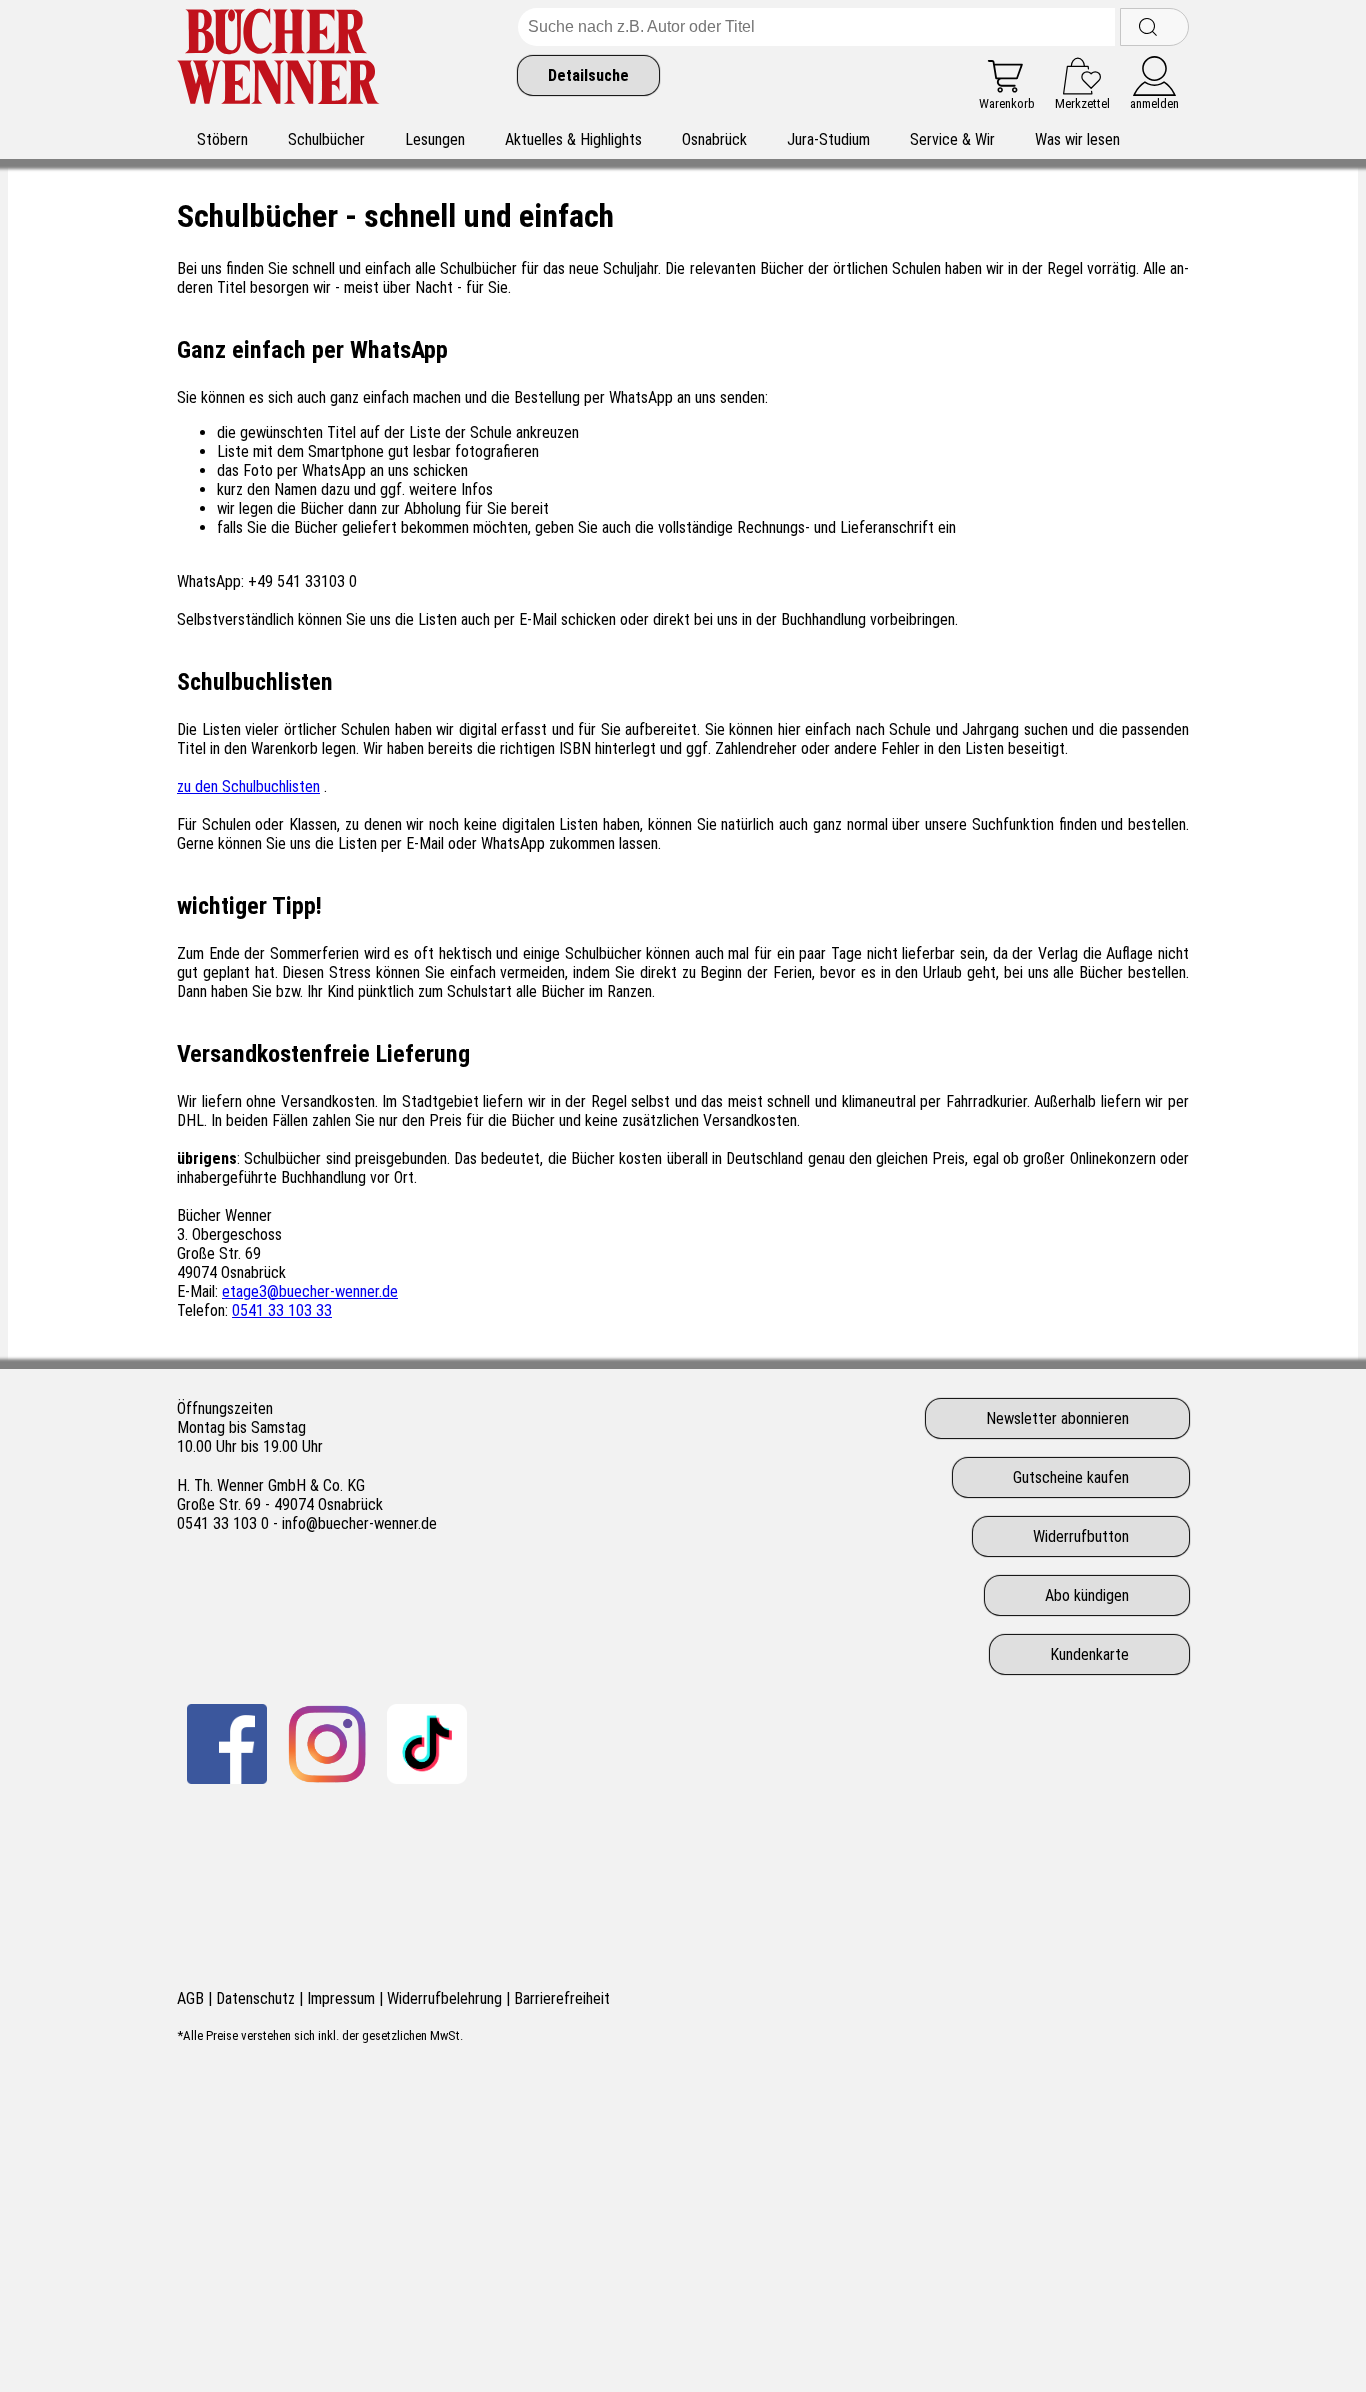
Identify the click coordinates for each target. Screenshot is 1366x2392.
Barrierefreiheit (562, 1998)
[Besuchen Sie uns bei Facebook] (227, 1744)
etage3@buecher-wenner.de (310, 1291)
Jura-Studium (828, 139)
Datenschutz (255, 1998)
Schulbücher (326, 139)
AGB (190, 1998)
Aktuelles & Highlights (573, 139)
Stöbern (222, 139)
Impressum (341, 1998)
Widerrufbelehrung (444, 1998)
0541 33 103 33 (282, 1310)
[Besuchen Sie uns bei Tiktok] (427, 1744)
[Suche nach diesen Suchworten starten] (1154, 27)
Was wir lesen (1077, 139)
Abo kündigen (1087, 1595)
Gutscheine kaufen (1071, 1477)
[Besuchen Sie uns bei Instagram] (327, 1744)
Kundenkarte (1089, 1654)
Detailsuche (588, 75)
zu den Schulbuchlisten (248, 786)
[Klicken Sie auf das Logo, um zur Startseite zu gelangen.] (278, 59)
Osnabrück (714, 139)
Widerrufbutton (1081, 1536)
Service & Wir (952, 139)
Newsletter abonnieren (1057, 1418)
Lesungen (435, 139)
